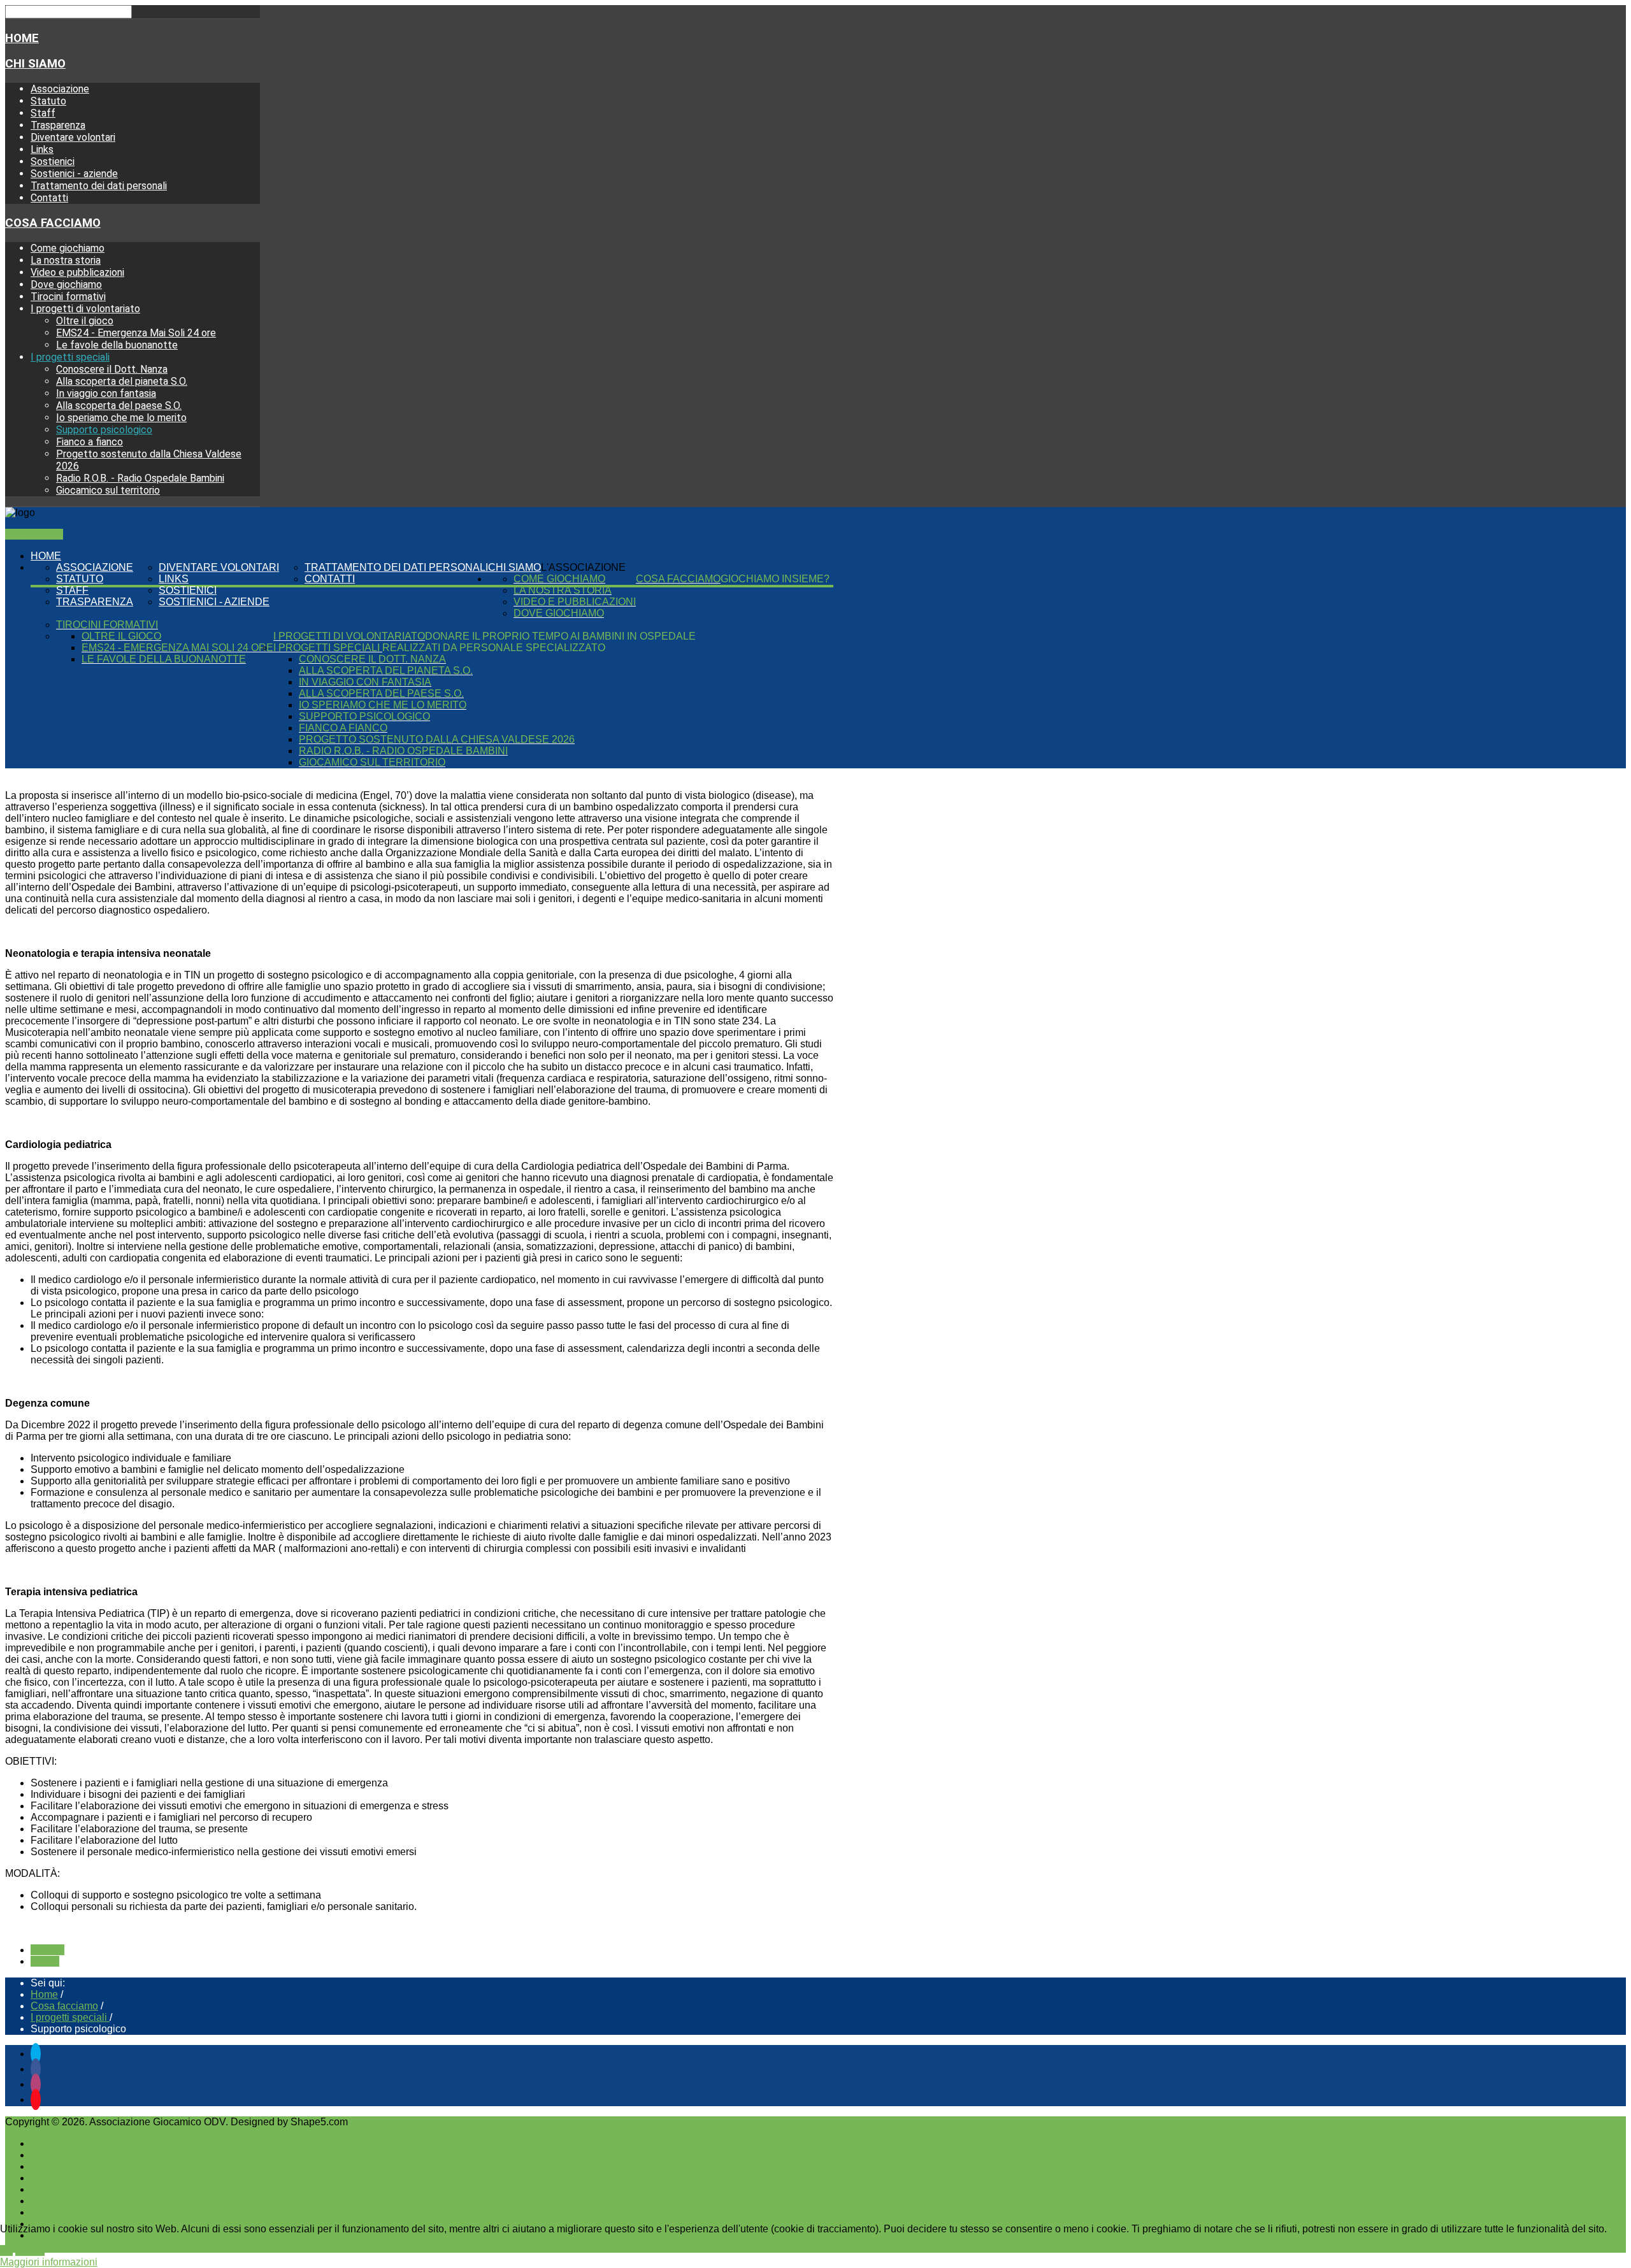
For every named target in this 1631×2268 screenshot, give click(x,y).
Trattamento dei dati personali (99, 186)
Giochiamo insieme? (775, 579)
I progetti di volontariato (85, 309)
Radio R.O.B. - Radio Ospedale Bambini (140, 478)
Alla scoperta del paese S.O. (119, 406)
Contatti (49, 198)
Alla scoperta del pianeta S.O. (122, 381)
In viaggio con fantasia (106, 393)
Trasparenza (58, 125)
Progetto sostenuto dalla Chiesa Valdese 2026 (437, 739)
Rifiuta (30, 2250)
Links (42, 149)
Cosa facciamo (53, 223)
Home (22, 38)
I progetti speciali (70, 357)
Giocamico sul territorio (108, 490)
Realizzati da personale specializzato (494, 648)
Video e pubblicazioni (77, 272)
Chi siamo (35, 64)
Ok (6, 2250)
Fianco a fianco (90, 442)
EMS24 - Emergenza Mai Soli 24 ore (136, 333)
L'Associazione (583, 567)
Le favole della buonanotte (117, 345)
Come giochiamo (68, 248)
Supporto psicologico (104, 430)
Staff (43, 113)
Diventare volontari (73, 137)
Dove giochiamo (66, 284)
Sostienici (53, 161)
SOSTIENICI (34, 534)
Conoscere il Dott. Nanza (112, 369)
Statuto (48, 101)
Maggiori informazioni (49, 2262)
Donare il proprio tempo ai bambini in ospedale (560, 636)
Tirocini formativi (68, 297)
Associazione (60, 89)
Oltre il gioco (85, 321)
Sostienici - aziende (74, 174)
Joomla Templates (392, 2122)
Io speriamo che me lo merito (121, 418)
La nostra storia (66, 260)
